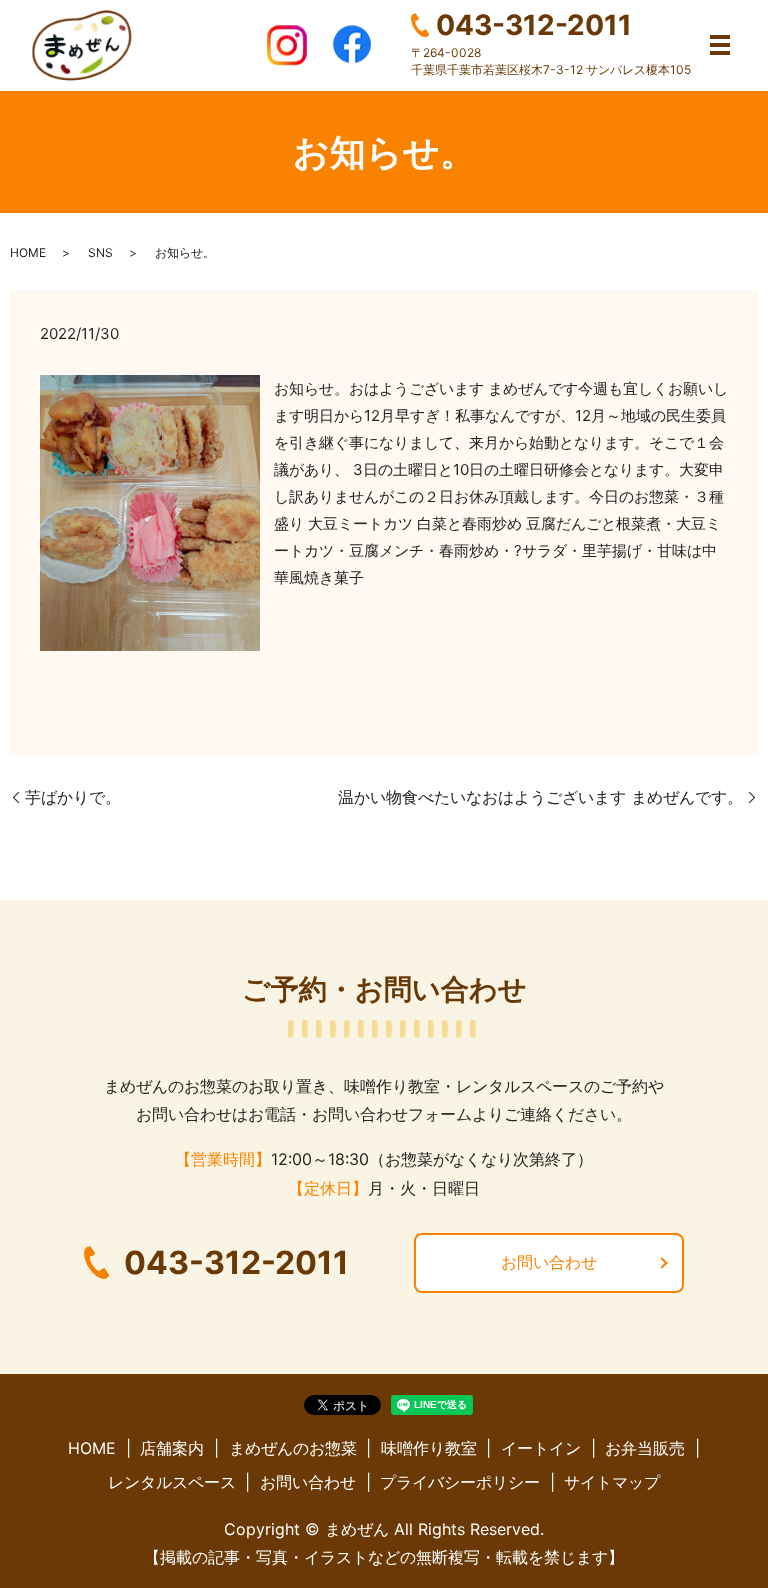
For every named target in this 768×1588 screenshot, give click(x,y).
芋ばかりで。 (73, 797)
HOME (28, 252)
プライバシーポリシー (460, 1482)
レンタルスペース (172, 1482)
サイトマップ (612, 1482)
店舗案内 (172, 1448)
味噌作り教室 (429, 1448)
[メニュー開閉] (720, 45)
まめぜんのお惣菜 (293, 1448)
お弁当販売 (645, 1448)
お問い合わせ (549, 1262)
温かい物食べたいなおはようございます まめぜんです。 (540, 797)
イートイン (541, 1448)
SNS (100, 252)
